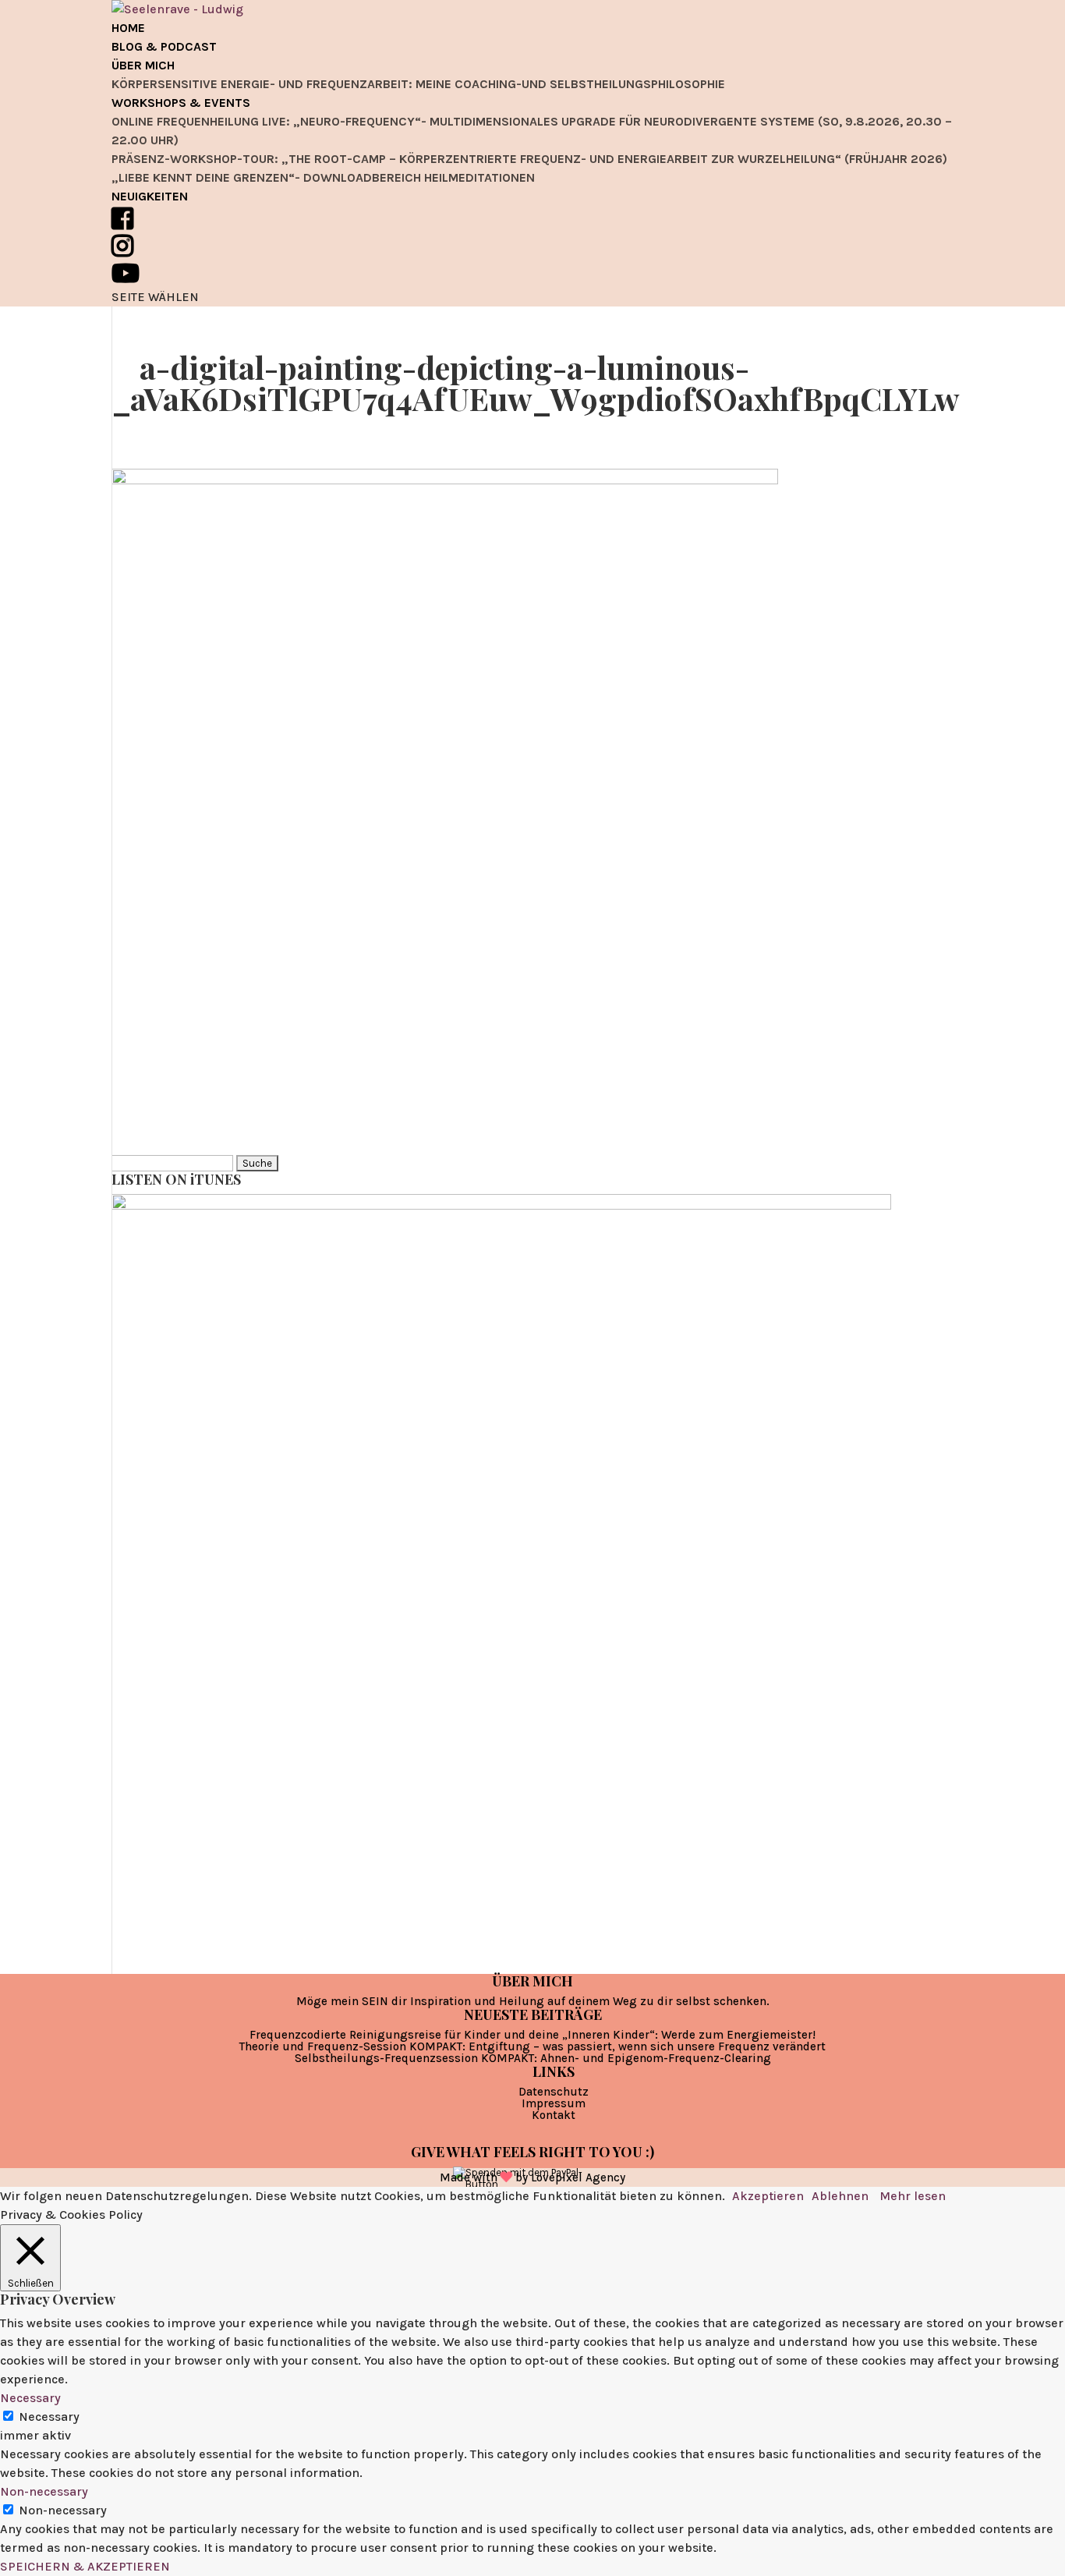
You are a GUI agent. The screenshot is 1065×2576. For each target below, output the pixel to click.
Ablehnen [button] (840, 2196)
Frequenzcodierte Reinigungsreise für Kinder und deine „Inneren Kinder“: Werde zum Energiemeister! (532, 2035)
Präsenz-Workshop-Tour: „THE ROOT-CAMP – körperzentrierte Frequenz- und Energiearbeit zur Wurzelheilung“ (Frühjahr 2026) (529, 159)
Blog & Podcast (164, 46)
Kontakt (554, 2115)
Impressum (554, 2103)
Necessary (49, 2417)
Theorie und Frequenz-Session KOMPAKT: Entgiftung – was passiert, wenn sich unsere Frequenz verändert (532, 2046)
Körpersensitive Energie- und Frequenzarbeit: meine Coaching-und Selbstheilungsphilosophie (418, 84)
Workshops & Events (181, 103)
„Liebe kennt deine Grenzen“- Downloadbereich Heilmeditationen (323, 177)
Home (128, 28)
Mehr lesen (913, 2196)
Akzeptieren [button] (768, 2196)
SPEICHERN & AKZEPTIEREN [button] (85, 2566)
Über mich (143, 65)
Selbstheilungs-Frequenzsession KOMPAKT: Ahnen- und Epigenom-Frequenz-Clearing (533, 2058)
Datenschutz (554, 2092)
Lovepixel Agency (578, 2177)
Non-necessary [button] (44, 2491)
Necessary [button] (30, 2398)
